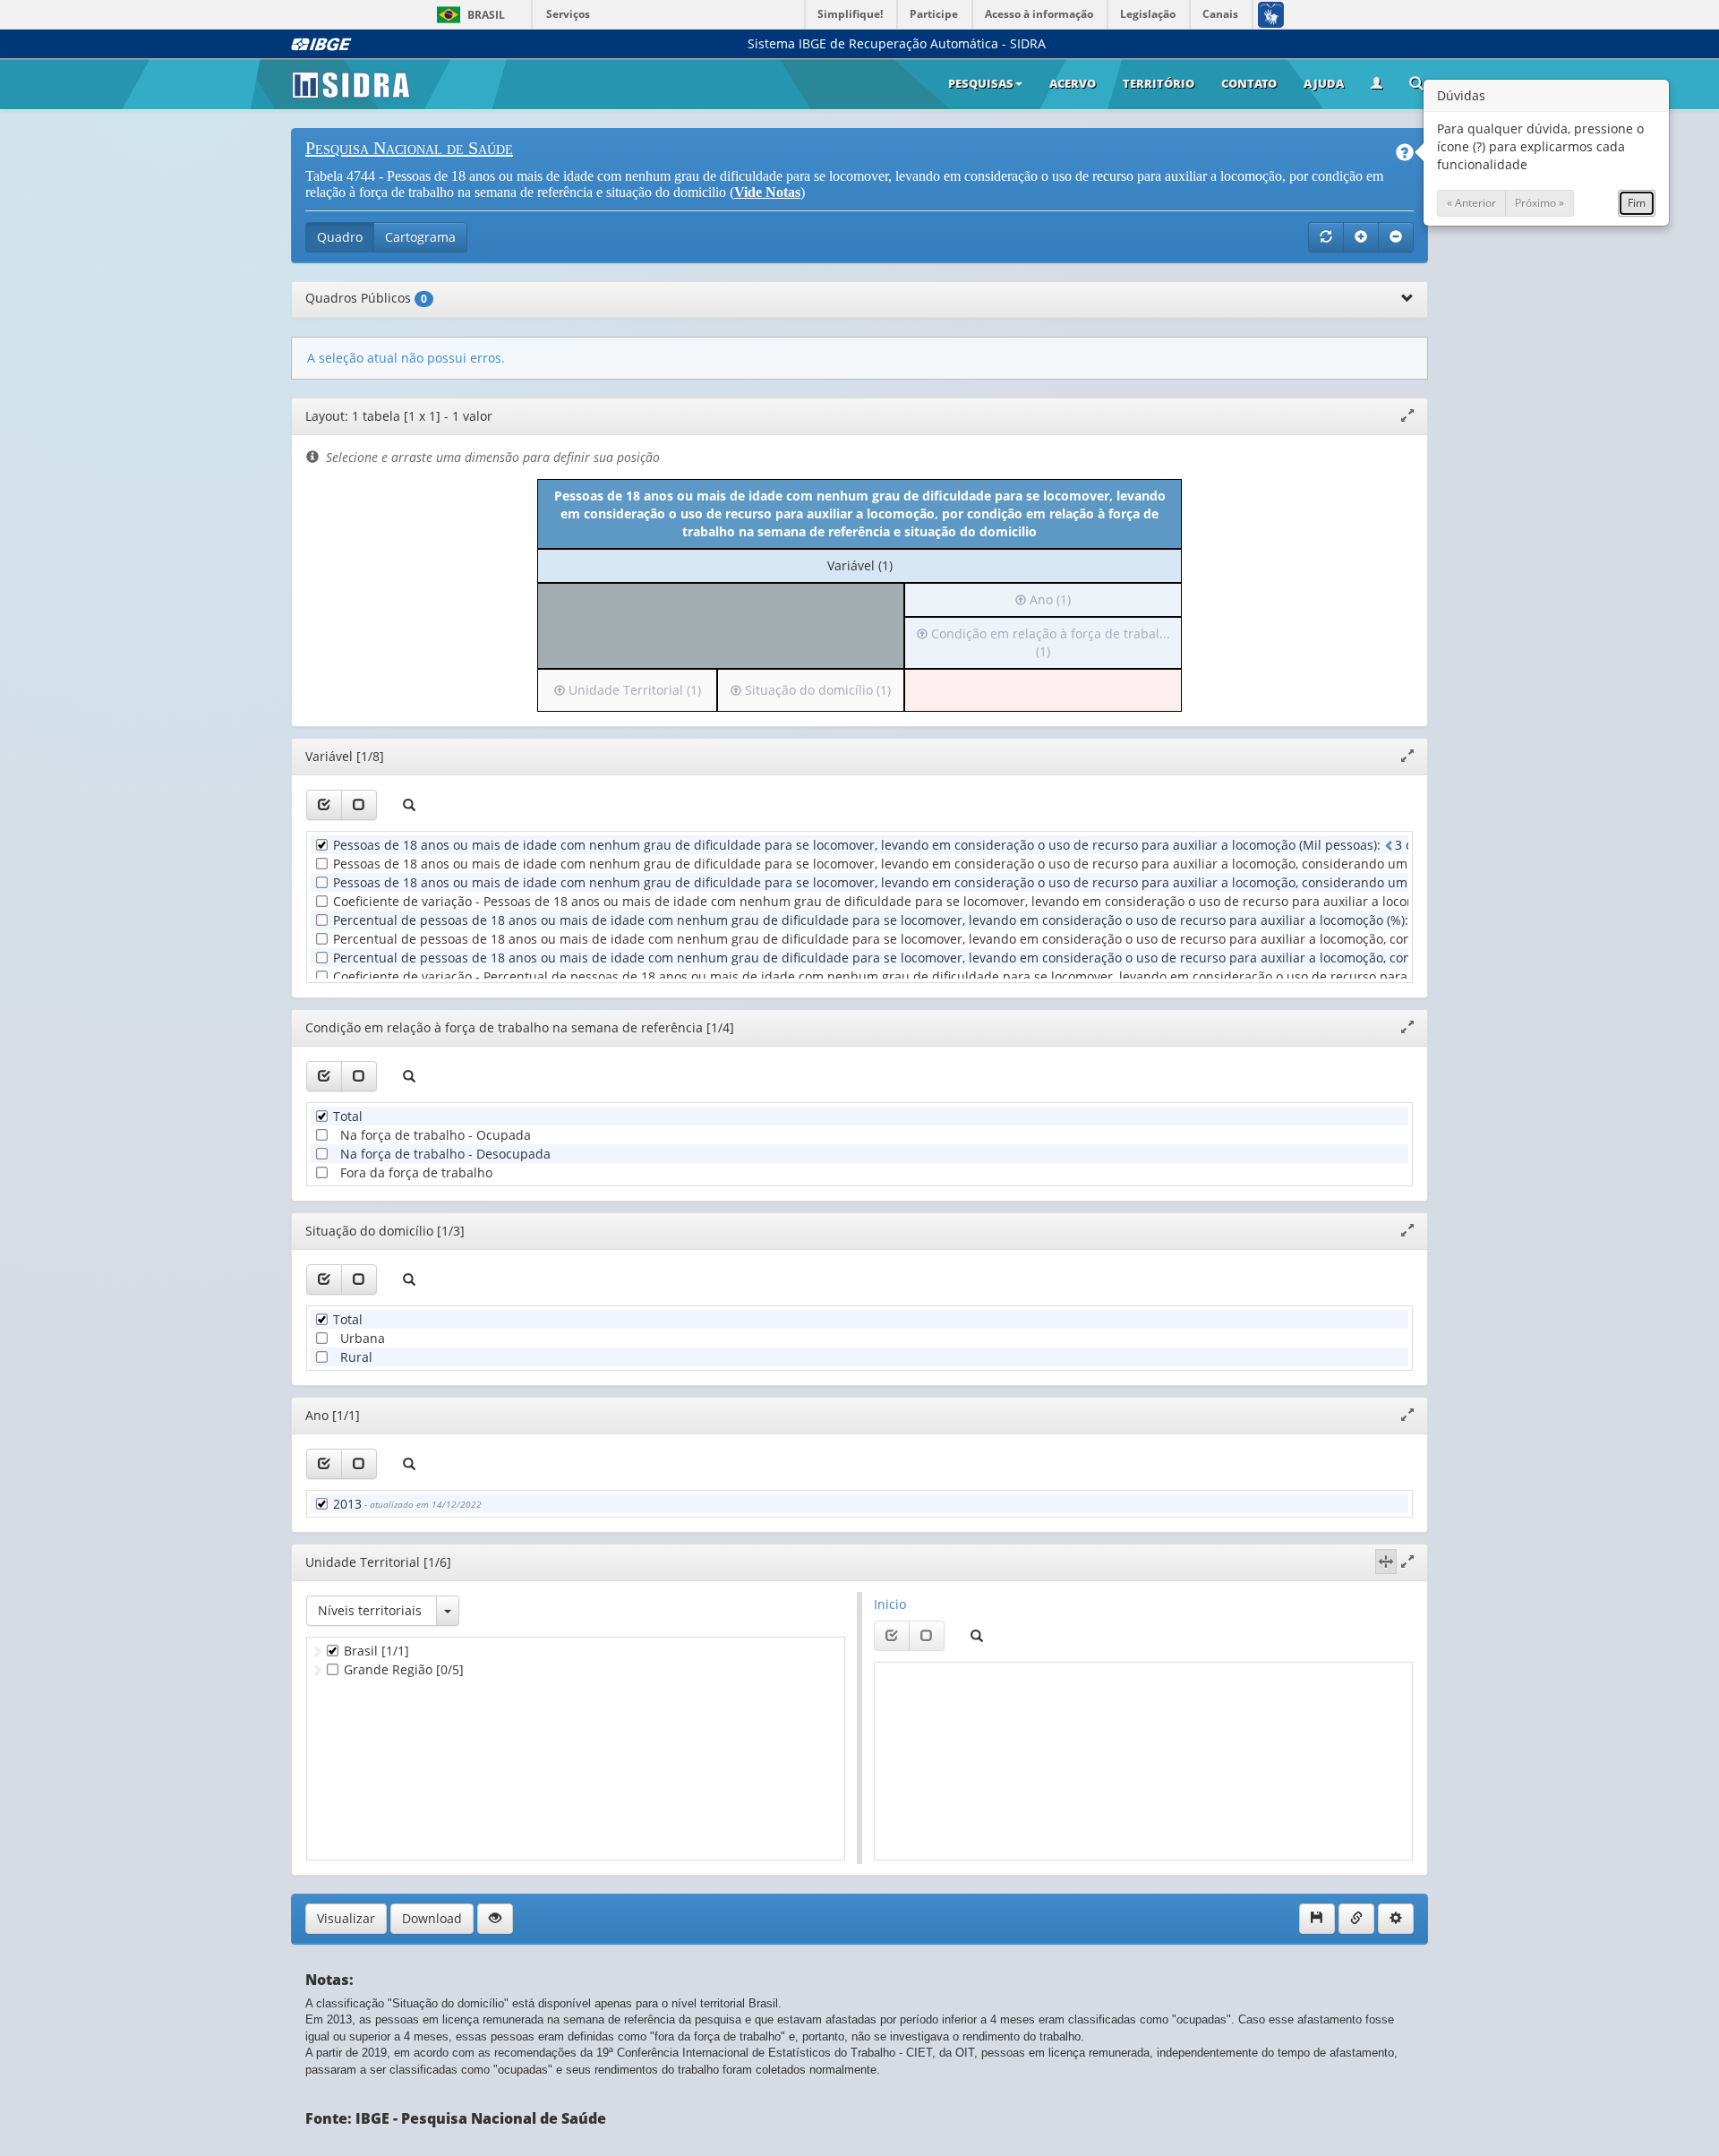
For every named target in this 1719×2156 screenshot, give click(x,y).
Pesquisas (981, 83)
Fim (1637, 203)
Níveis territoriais (370, 1610)
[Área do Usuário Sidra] (1377, 84)
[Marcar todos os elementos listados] (324, 805)
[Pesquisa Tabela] (1416, 85)
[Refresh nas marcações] (1326, 237)
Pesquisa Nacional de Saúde (409, 148)
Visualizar (346, 1918)
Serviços (568, 14)
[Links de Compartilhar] (1356, 1919)
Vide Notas (767, 192)
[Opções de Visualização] (495, 1919)
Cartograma (420, 237)
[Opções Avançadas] (1396, 1919)
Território (1159, 83)
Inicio (890, 1604)
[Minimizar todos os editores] (1396, 237)
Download (432, 1918)
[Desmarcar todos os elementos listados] (359, 805)
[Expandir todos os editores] (1361, 237)
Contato (1249, 83)
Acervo (1073, 83)
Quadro (340, 237)
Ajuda (1324, 83)
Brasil (468, 15)
